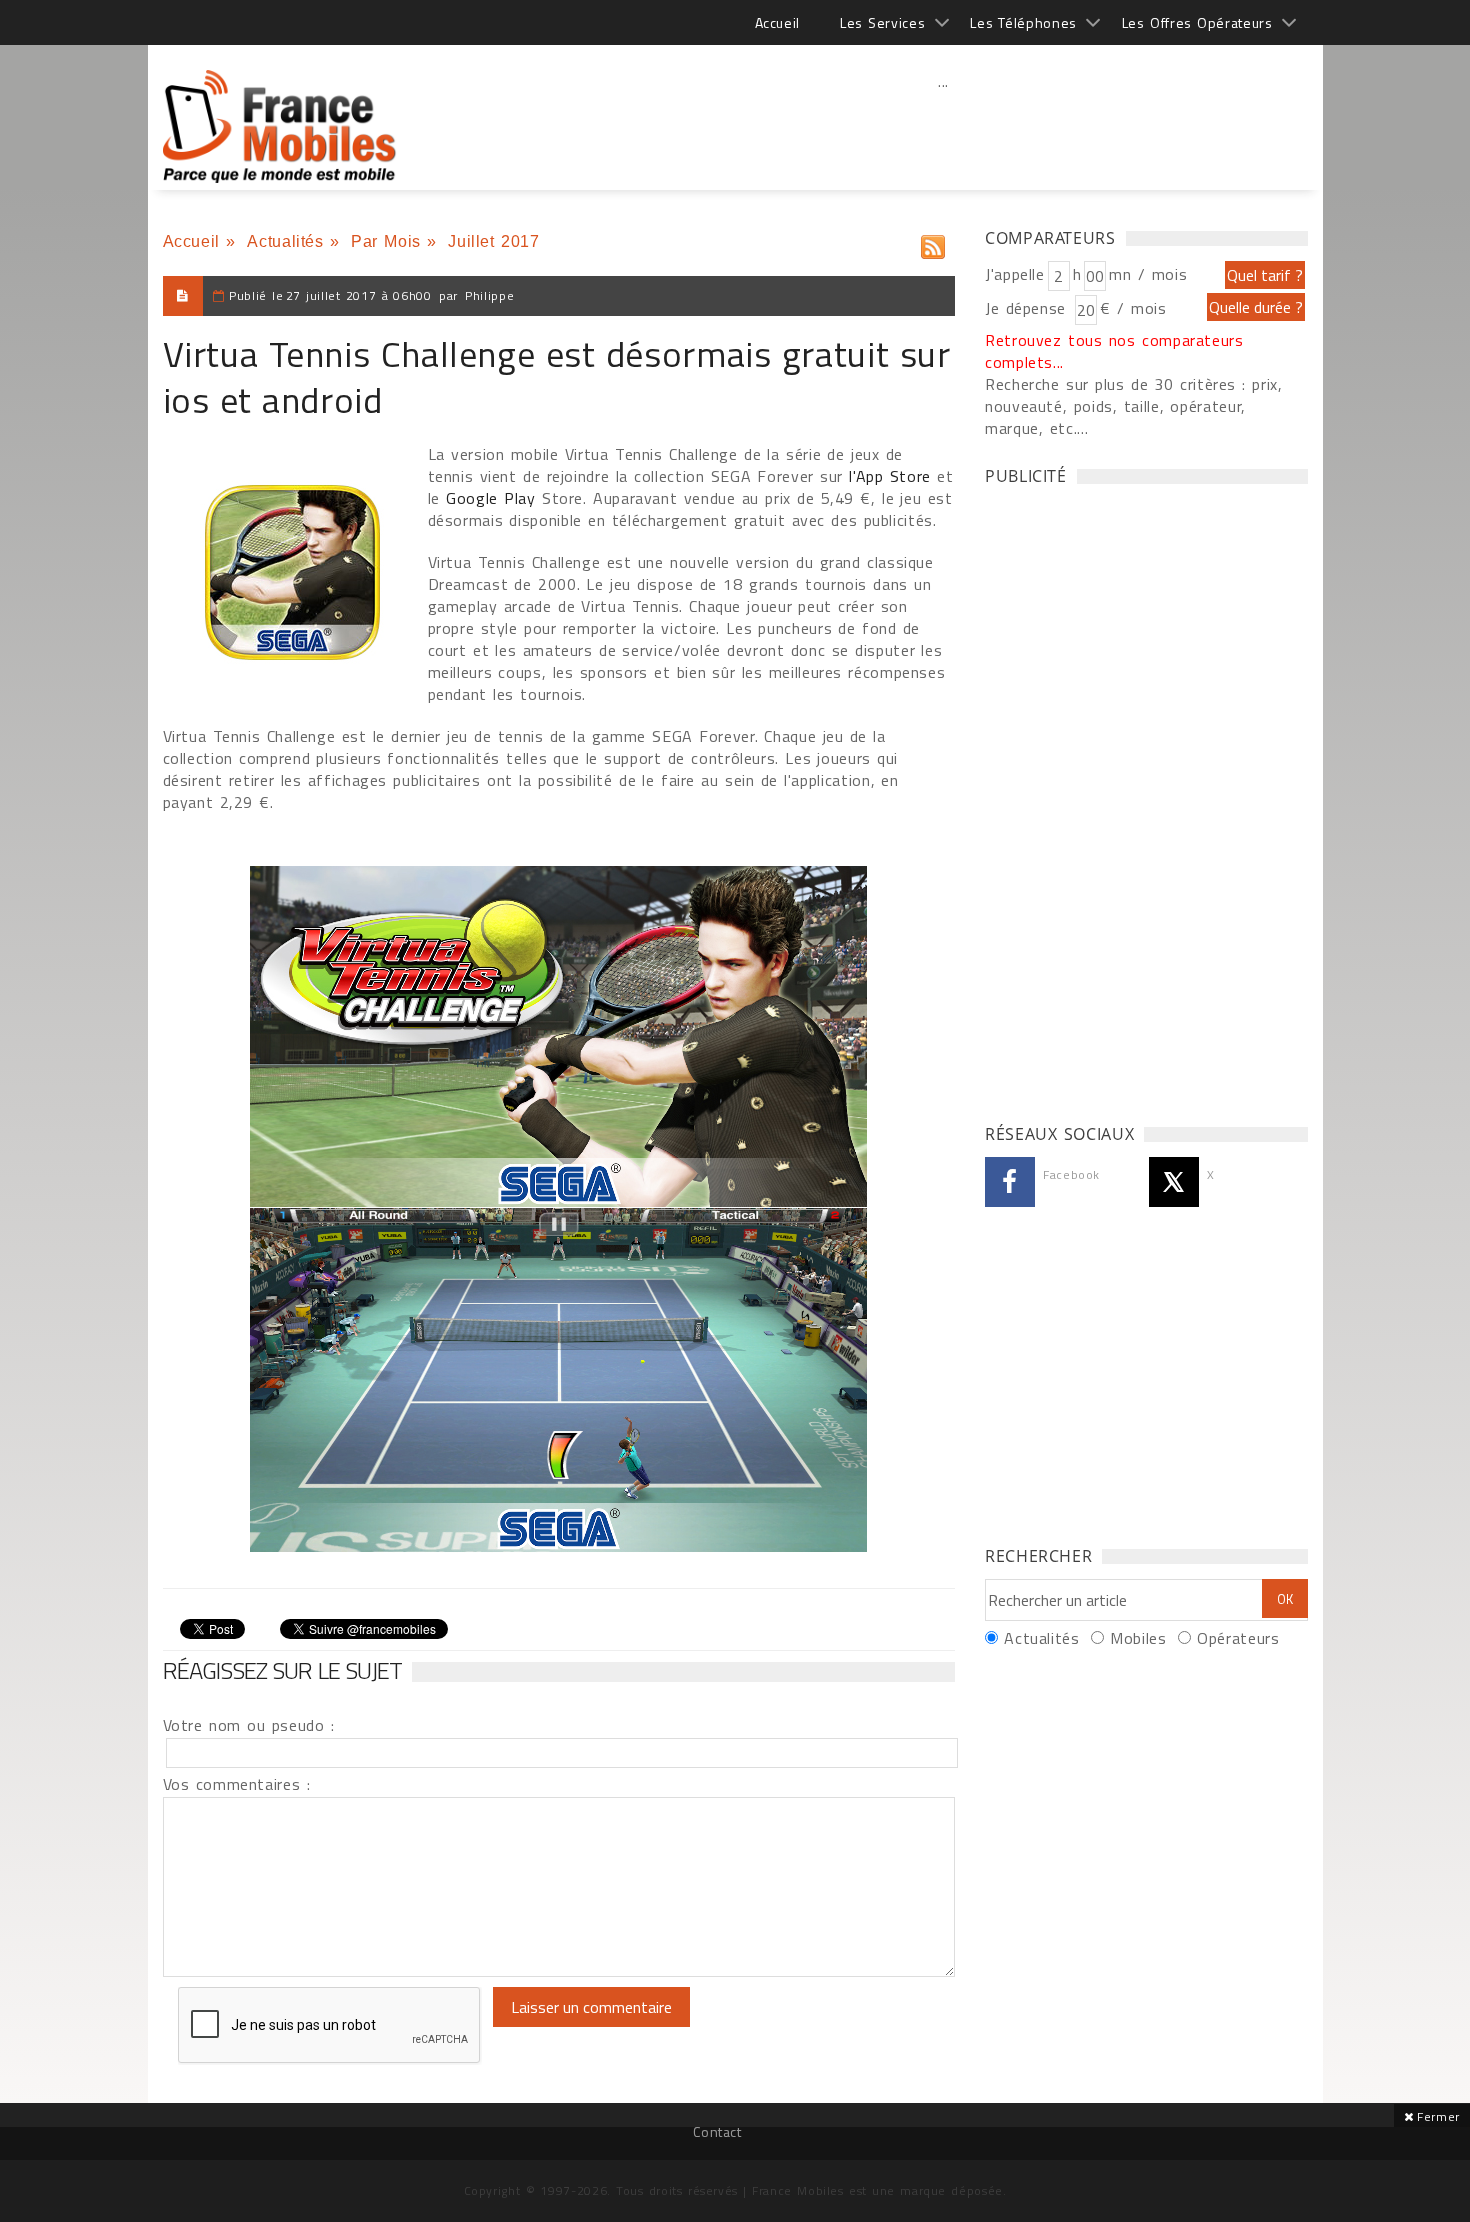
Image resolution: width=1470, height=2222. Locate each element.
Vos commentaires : (237, 1784)
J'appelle (1015, 274)
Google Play (494, 498)
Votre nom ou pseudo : (249, 1725)
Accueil (777, 22)
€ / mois (1133, 308)
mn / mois (1148, 274)
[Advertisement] (944, 125)
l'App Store (890, 476)
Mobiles (1138, 1638)
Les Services (882, 22)
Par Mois (386, 241)
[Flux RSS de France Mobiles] (933, 242)
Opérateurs (1238, 1638)
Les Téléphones (1023, 22)
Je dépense (1028, 308)
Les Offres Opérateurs (1197, 22)
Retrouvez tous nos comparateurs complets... (1114, 351)
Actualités (285, 241)
